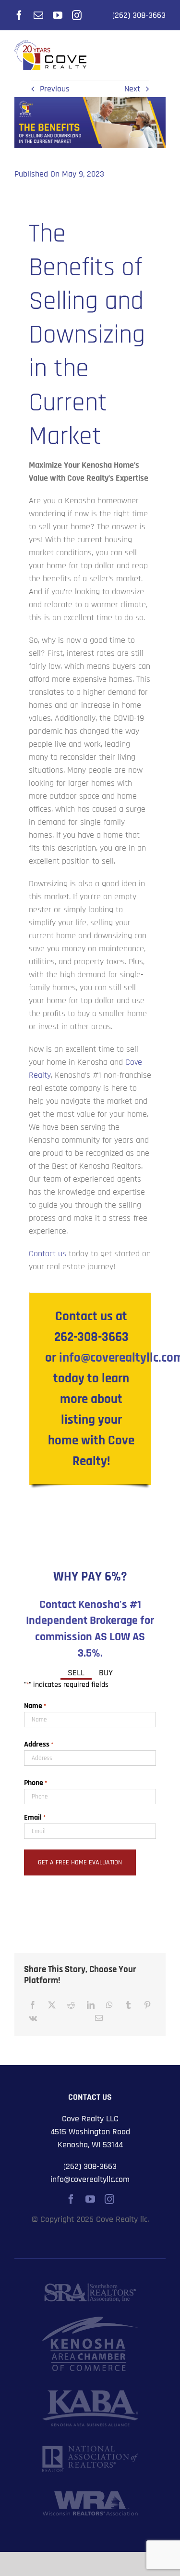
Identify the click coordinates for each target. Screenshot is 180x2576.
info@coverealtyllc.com (90, 2179)
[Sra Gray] (90, 2287)
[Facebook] (33, 2005)
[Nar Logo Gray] (90, 2450)
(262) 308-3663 (139, 15)
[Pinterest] (147, 2005)
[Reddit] (71, 2005)
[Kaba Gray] (90, 2394)
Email (35, 1817)
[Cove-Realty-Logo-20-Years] (50, 44)
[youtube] (58, 15)
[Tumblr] (128, 2005)
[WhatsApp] (109, 2005)
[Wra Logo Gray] (90, 2495)
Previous (55, 89)
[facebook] (19, 15)
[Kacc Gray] (90, 2321)
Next (132, 89)
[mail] (38, 15)
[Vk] (33, 2018)
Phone (36, 1783)
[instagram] (77, 15)
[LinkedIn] (91, 2005)
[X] (52, 2005)
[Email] (99, 2018)
